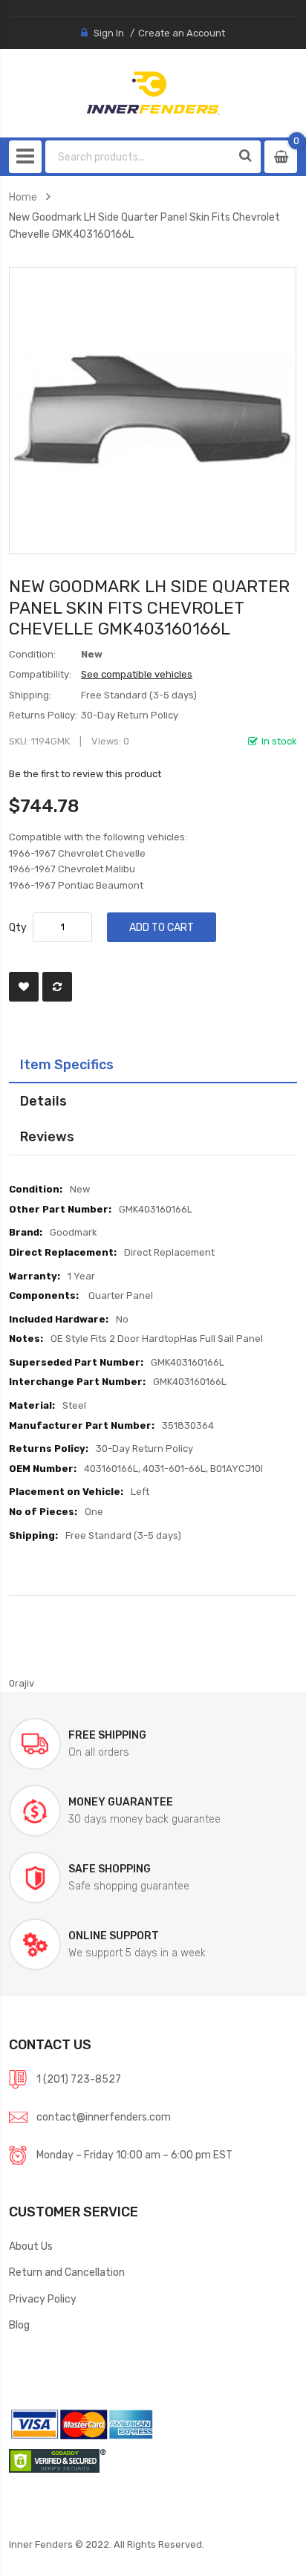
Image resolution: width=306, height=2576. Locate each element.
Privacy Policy (43, 2299)
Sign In (109, 33)
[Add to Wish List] (24, 987)
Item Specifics (67, 1064)
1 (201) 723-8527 (79, 2079)
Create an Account (182, 33)
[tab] (153, 1065)
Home (23, 197)
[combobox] (139, 157)
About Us (31, 2246)
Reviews (47, 1136)
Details (43, 1101)
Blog (19, 2325)
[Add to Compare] (57, 987)
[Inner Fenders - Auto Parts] (153, 93)
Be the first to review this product (85, 774)
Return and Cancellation (67, 2272)
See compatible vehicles (137, 674)
